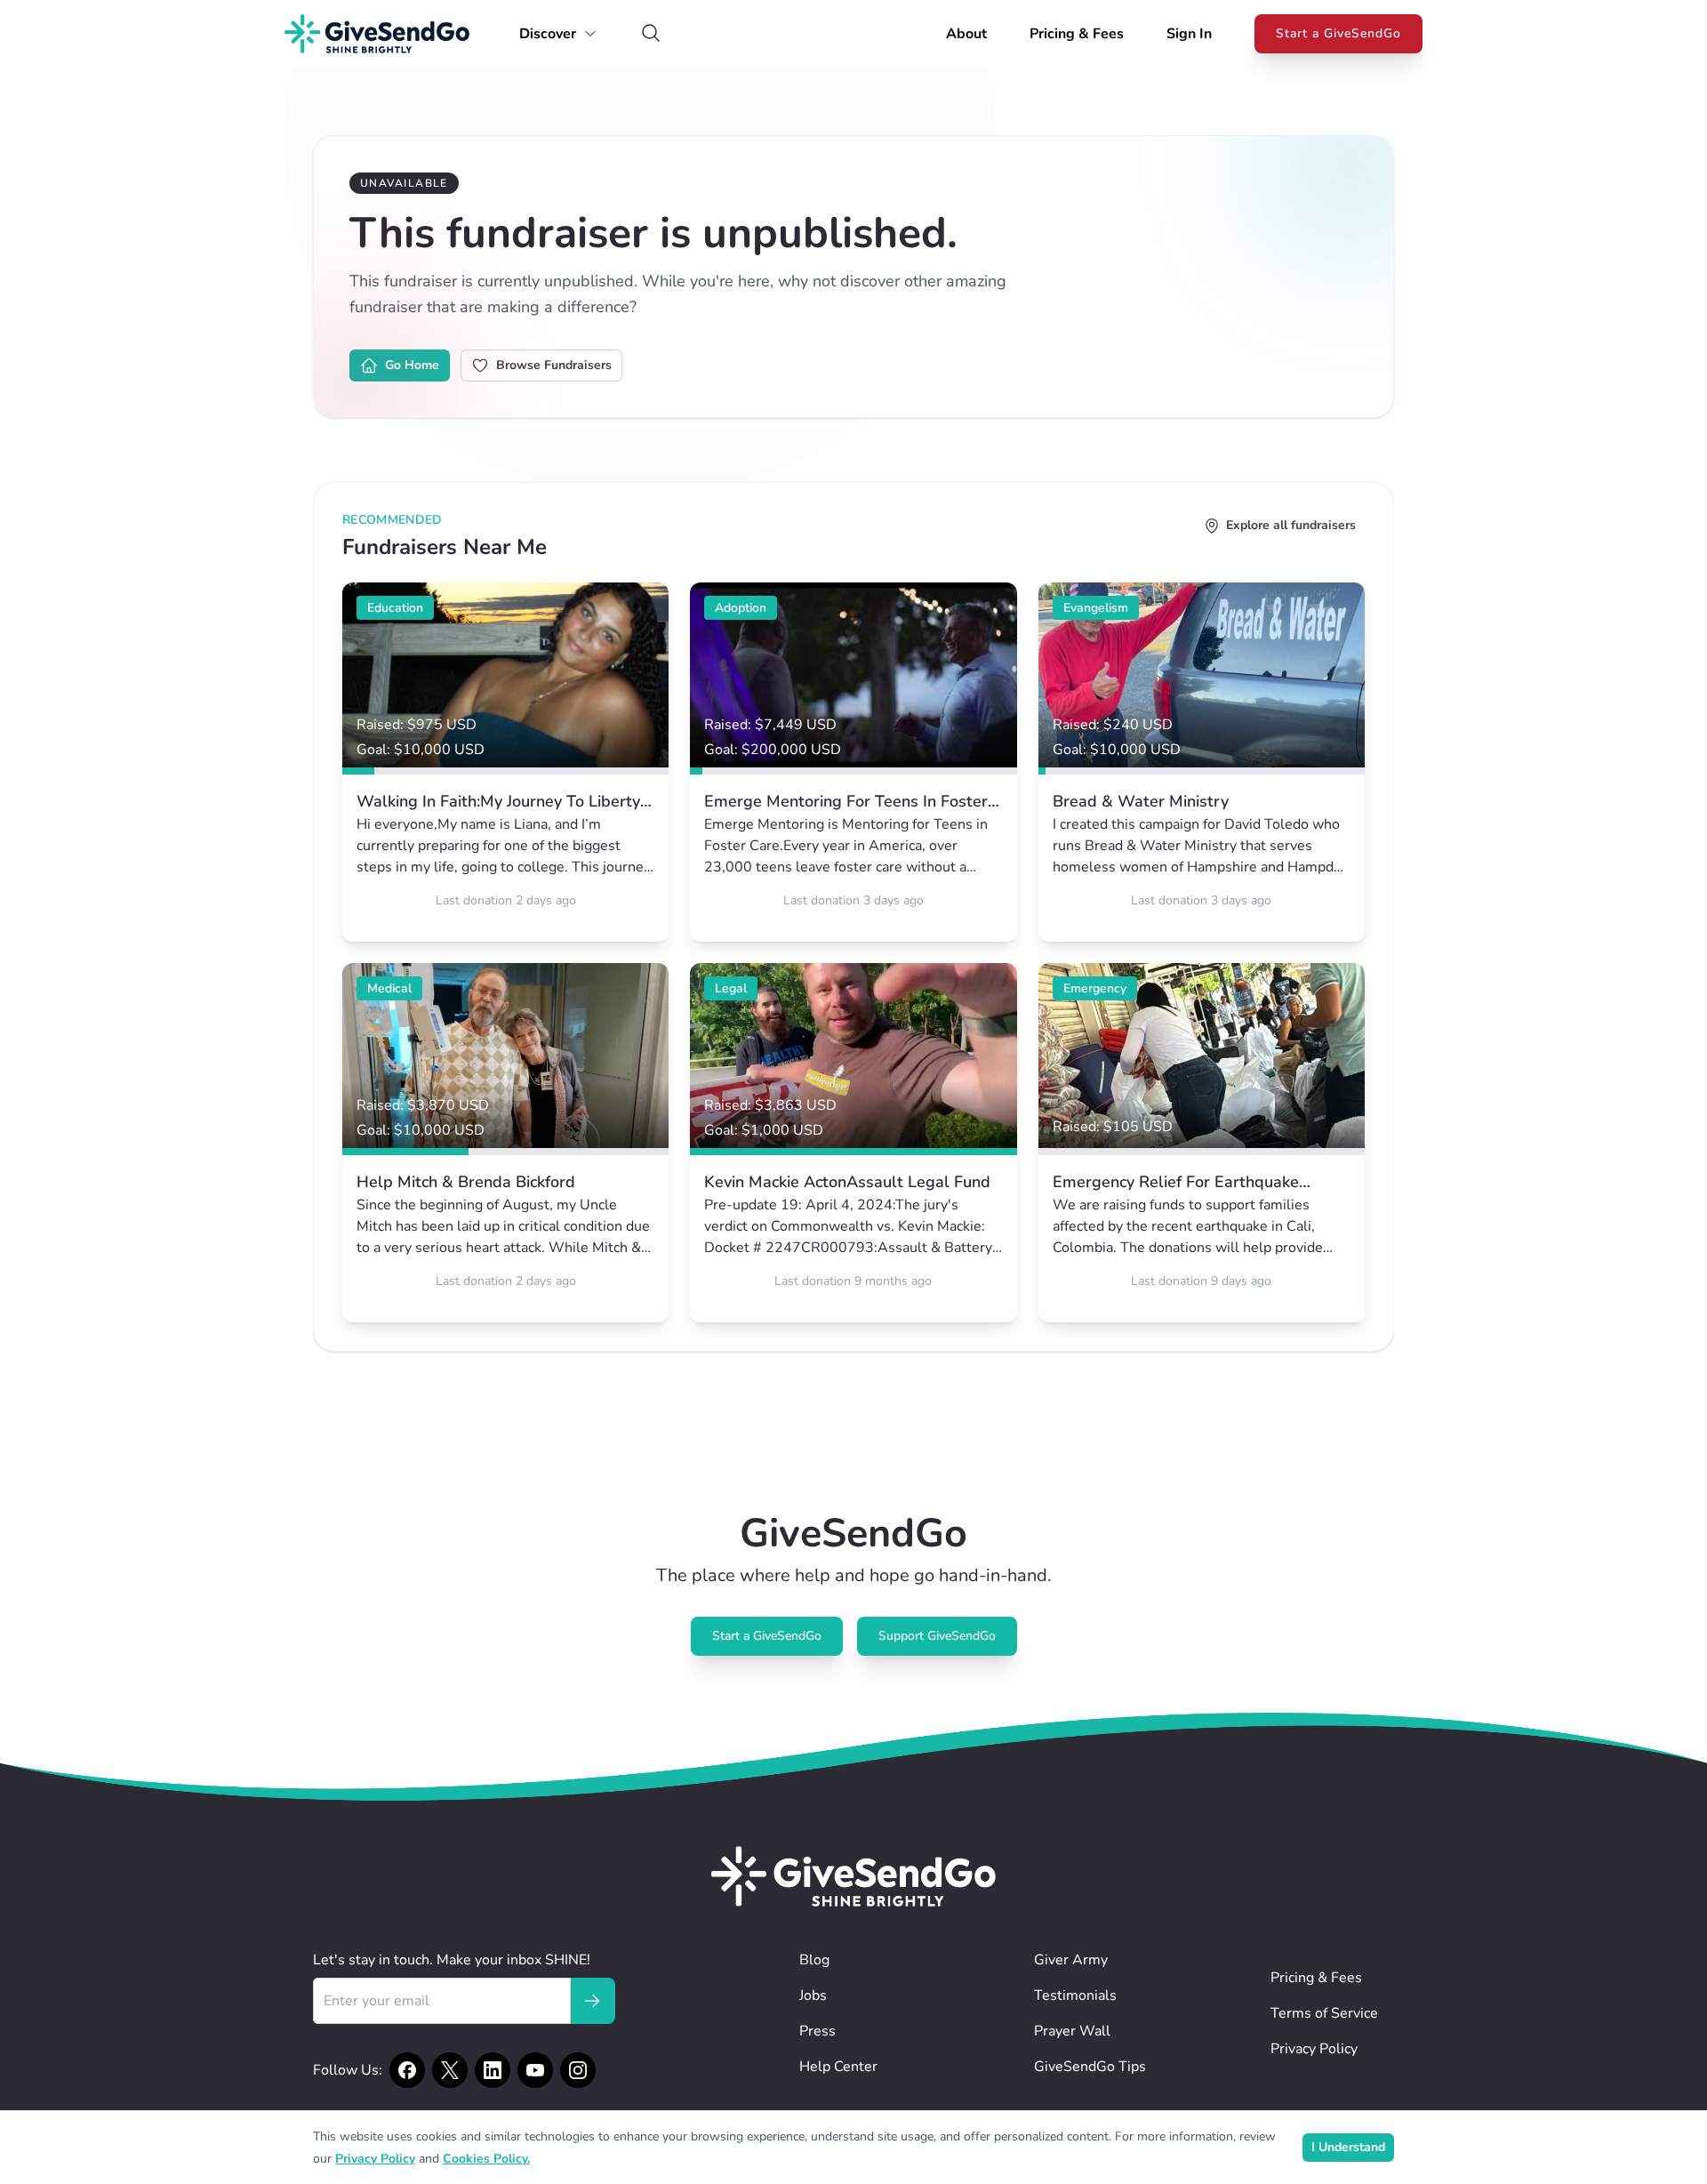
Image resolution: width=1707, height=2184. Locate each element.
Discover (548, 34)
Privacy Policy (1314, 2049)
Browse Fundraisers (554, 365)
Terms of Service (1324, 2013)
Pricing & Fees (1077, 34)
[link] (505, 762)
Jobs (813, 1995)
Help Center (838, 2067)
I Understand (1348, 2147)
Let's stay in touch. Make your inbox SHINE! (452, 1960)
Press (817, 2031)
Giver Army (1071, 1960)
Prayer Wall (1072, 2031)
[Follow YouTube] (535, 2070)
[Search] (651, 34)
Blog (814, 1960)
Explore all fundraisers (1291, 525)
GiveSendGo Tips (1090, 2067)
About (966, 34)
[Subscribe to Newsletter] (592, 2001)
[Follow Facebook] (407, 2070)
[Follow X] (450, 2070)
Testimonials (1075, 1995)
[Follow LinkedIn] (493, 2070)
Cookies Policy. (486, 2159)
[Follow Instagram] (578, 2070)
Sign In (1189, 34)
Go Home (412, 365)
